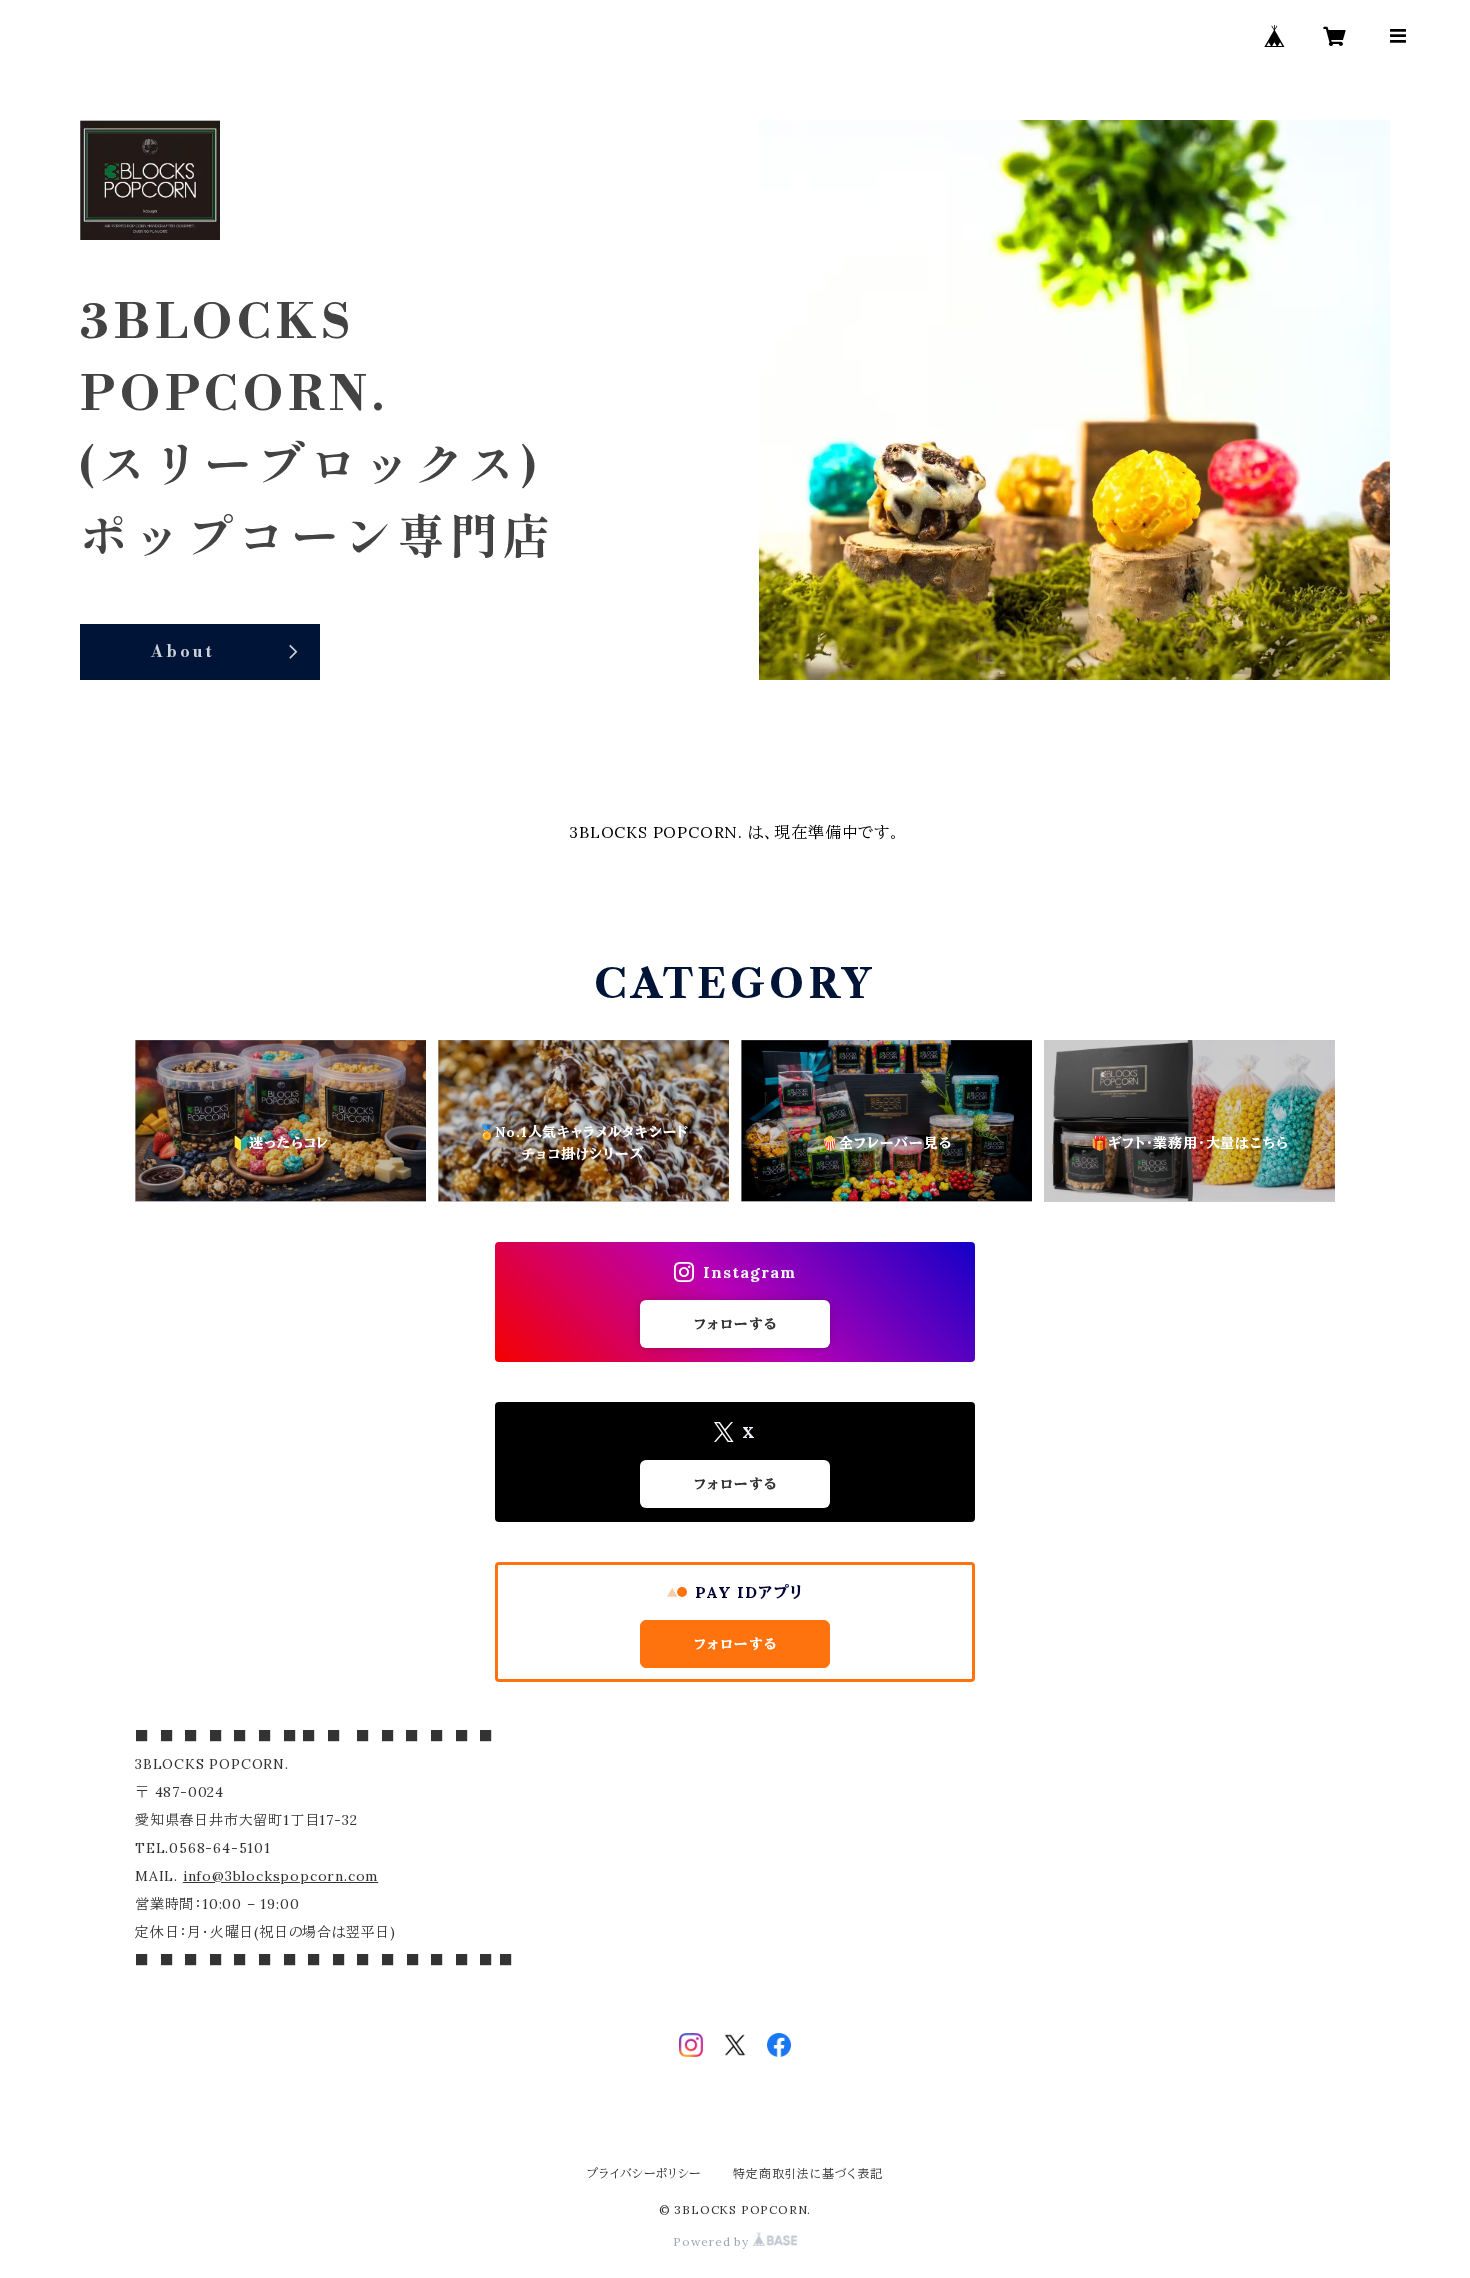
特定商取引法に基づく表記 (808, 2173)
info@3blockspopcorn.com (280, 1876)
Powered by (713, 2241)
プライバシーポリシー (644, 2173)
